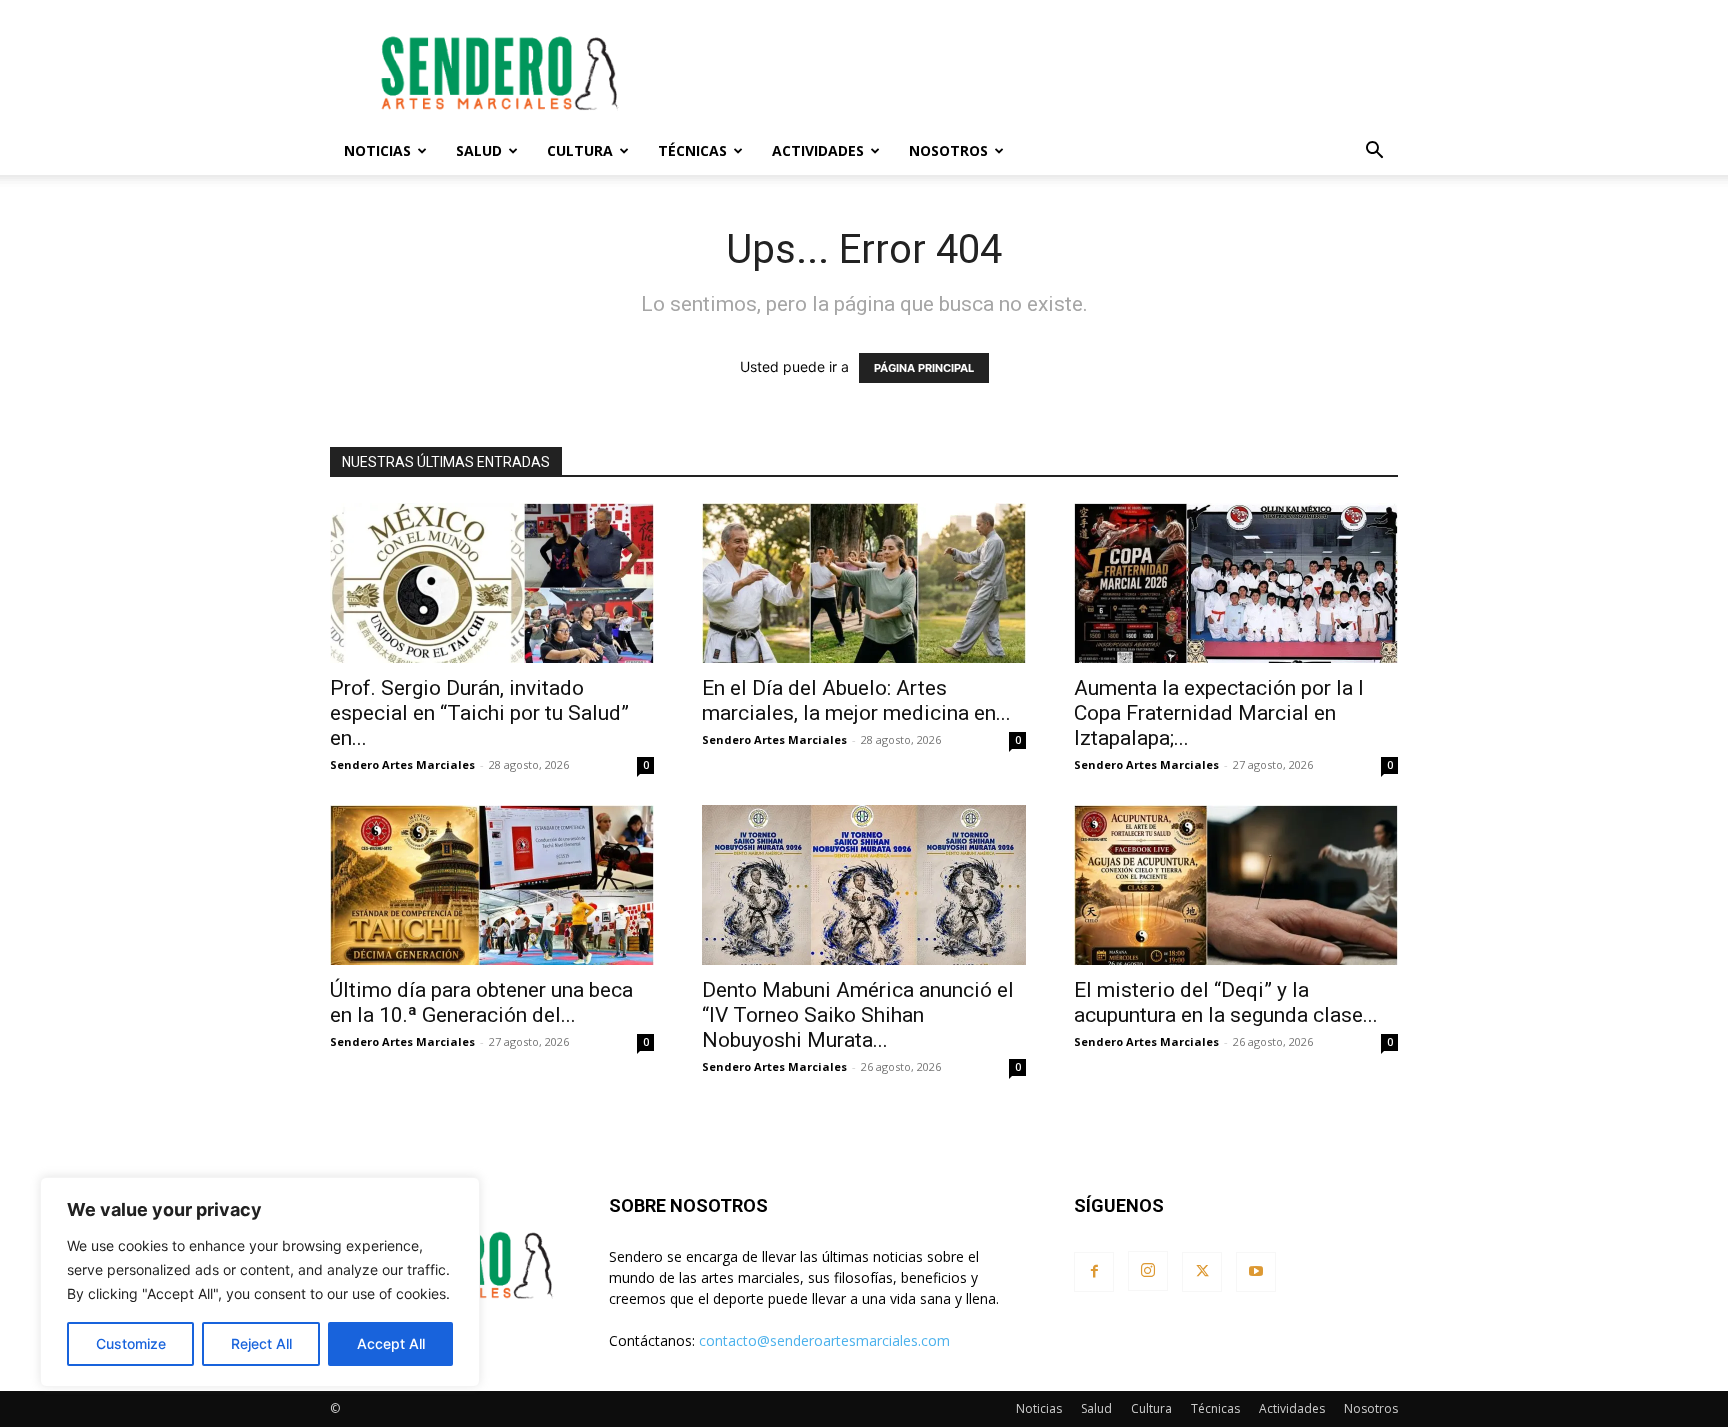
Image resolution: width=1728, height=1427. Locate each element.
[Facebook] (1094, 1272)
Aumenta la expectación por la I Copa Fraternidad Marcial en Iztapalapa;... (1219, 713)
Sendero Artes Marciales (402, 764)
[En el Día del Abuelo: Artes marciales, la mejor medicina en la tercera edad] (864, 583)
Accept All (391, 1343)
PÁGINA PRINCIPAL (924, 368)
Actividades (818, 150)
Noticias (377, 150)
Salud (479, 150)
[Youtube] (1256, 1272)
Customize (131, 1343)
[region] (260, 1282)
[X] (1202, 1272)
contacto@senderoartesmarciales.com (824, 1340)
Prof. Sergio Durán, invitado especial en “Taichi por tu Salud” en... (479, 713)
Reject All (261, 1343)
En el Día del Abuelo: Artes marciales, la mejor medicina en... (856, 700)
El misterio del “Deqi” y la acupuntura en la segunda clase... (1226, 1002)
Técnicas (692, 150)
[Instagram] (1148, 1271)
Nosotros (948, 150)
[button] (1374, 152)
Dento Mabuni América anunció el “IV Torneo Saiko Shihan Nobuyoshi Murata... (858, 1015)
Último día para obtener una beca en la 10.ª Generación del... (481, 1002)
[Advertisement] (1034, 73)
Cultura (580, 150)
